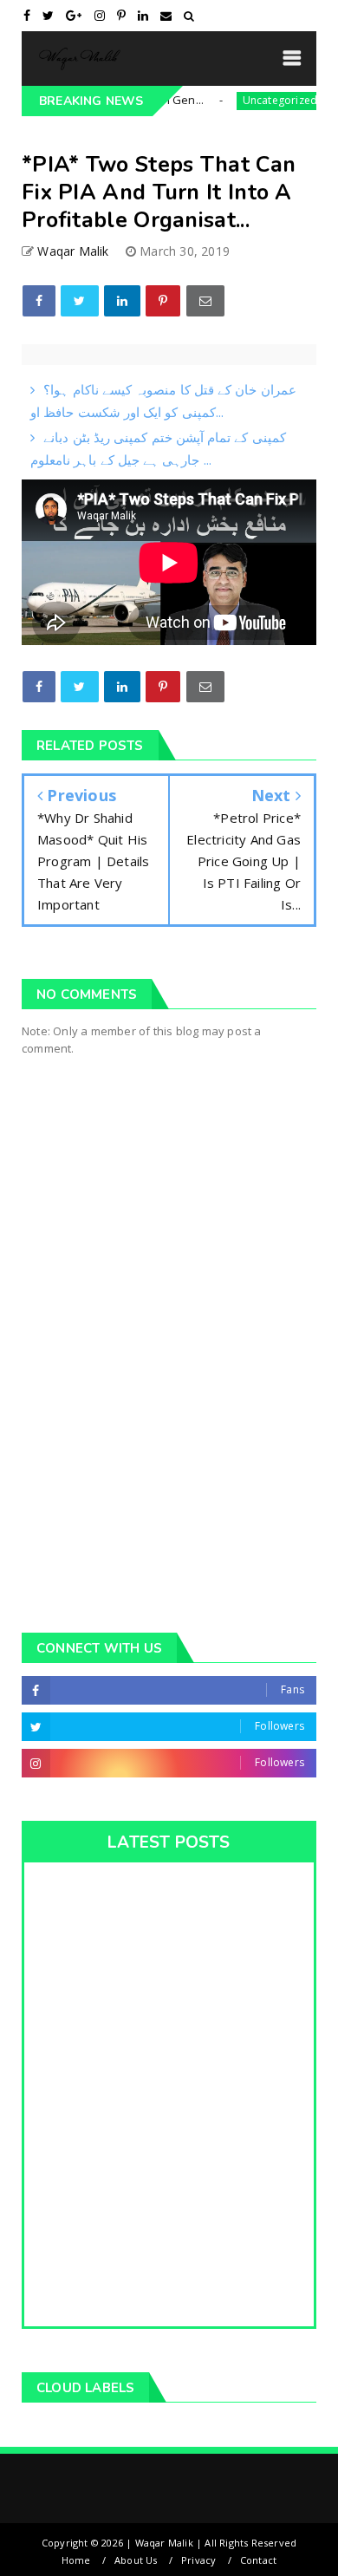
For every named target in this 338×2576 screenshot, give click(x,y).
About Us (136, 2560)
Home (76, 2560)
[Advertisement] (169, 1418)
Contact (258, 2560)
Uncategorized (259, 100)
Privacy (198, 2560)
